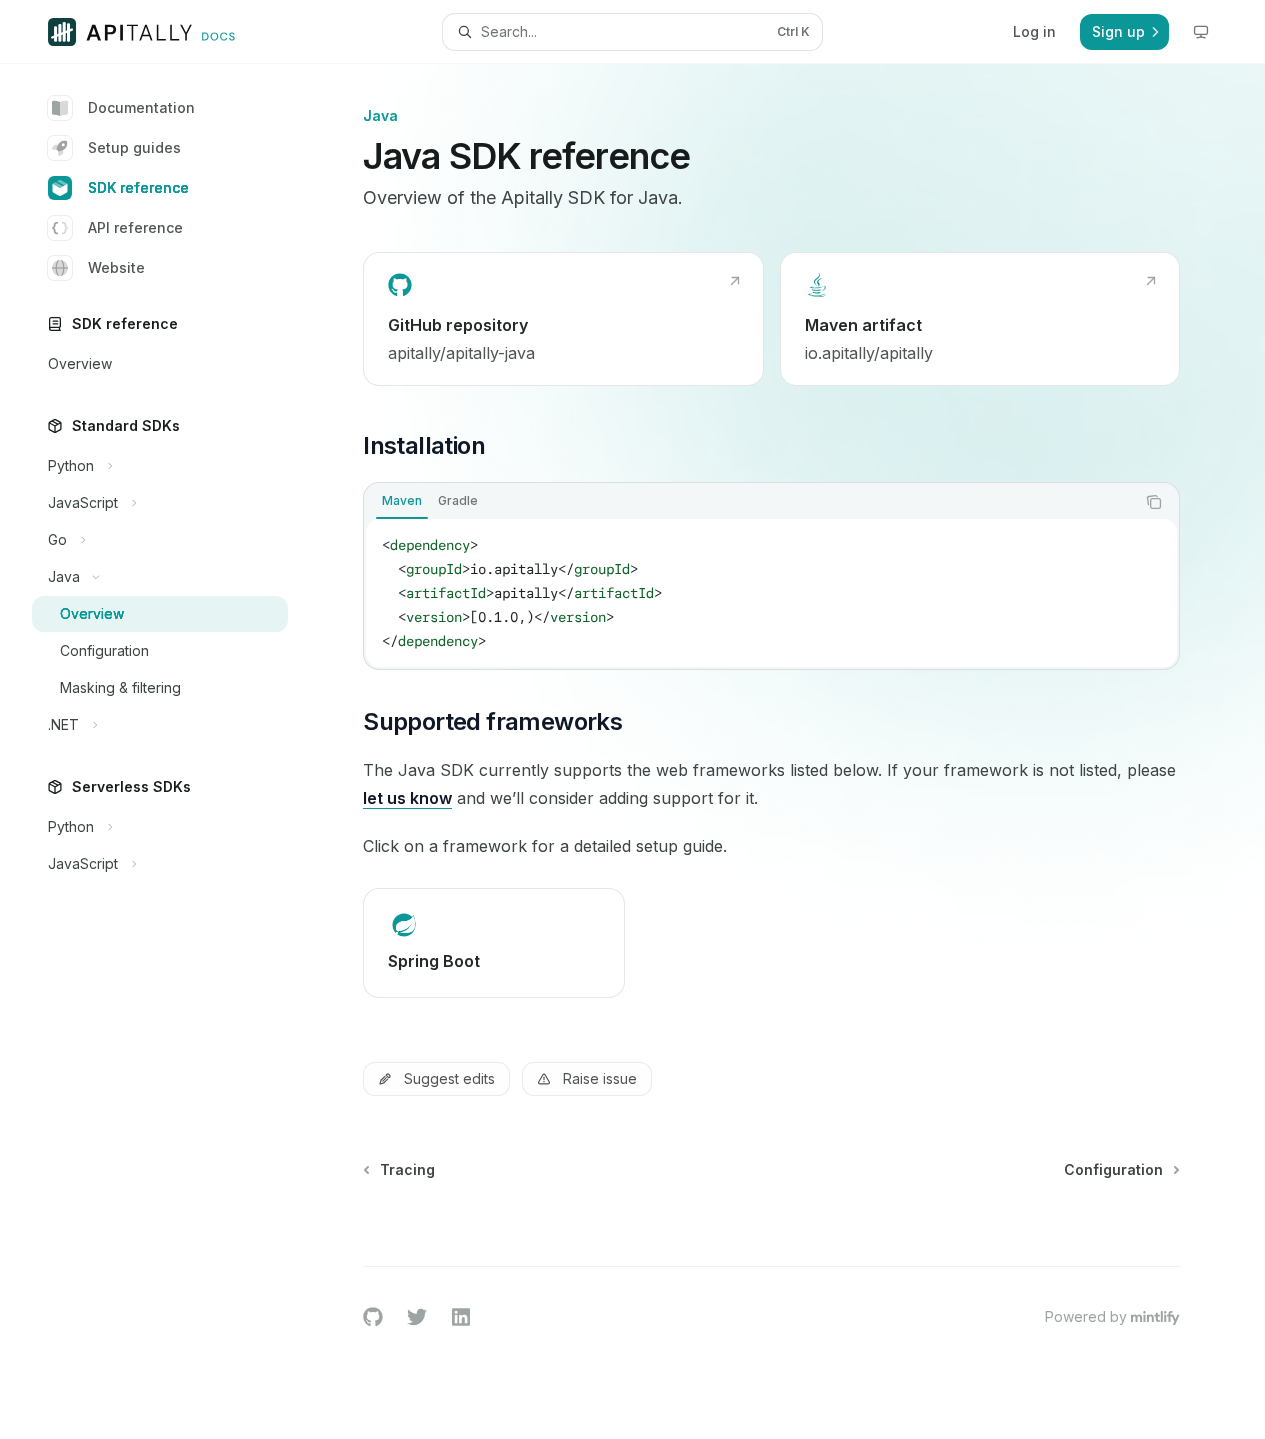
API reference (135, 227)
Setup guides (134, 147)
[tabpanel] (771, 593)
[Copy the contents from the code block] (1154, 502)
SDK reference (138, 187)
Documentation (141, 107)
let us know (407, 798)
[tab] (402, 501)
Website (116, 267)
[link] (563, 319)
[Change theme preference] (1201, 32)
